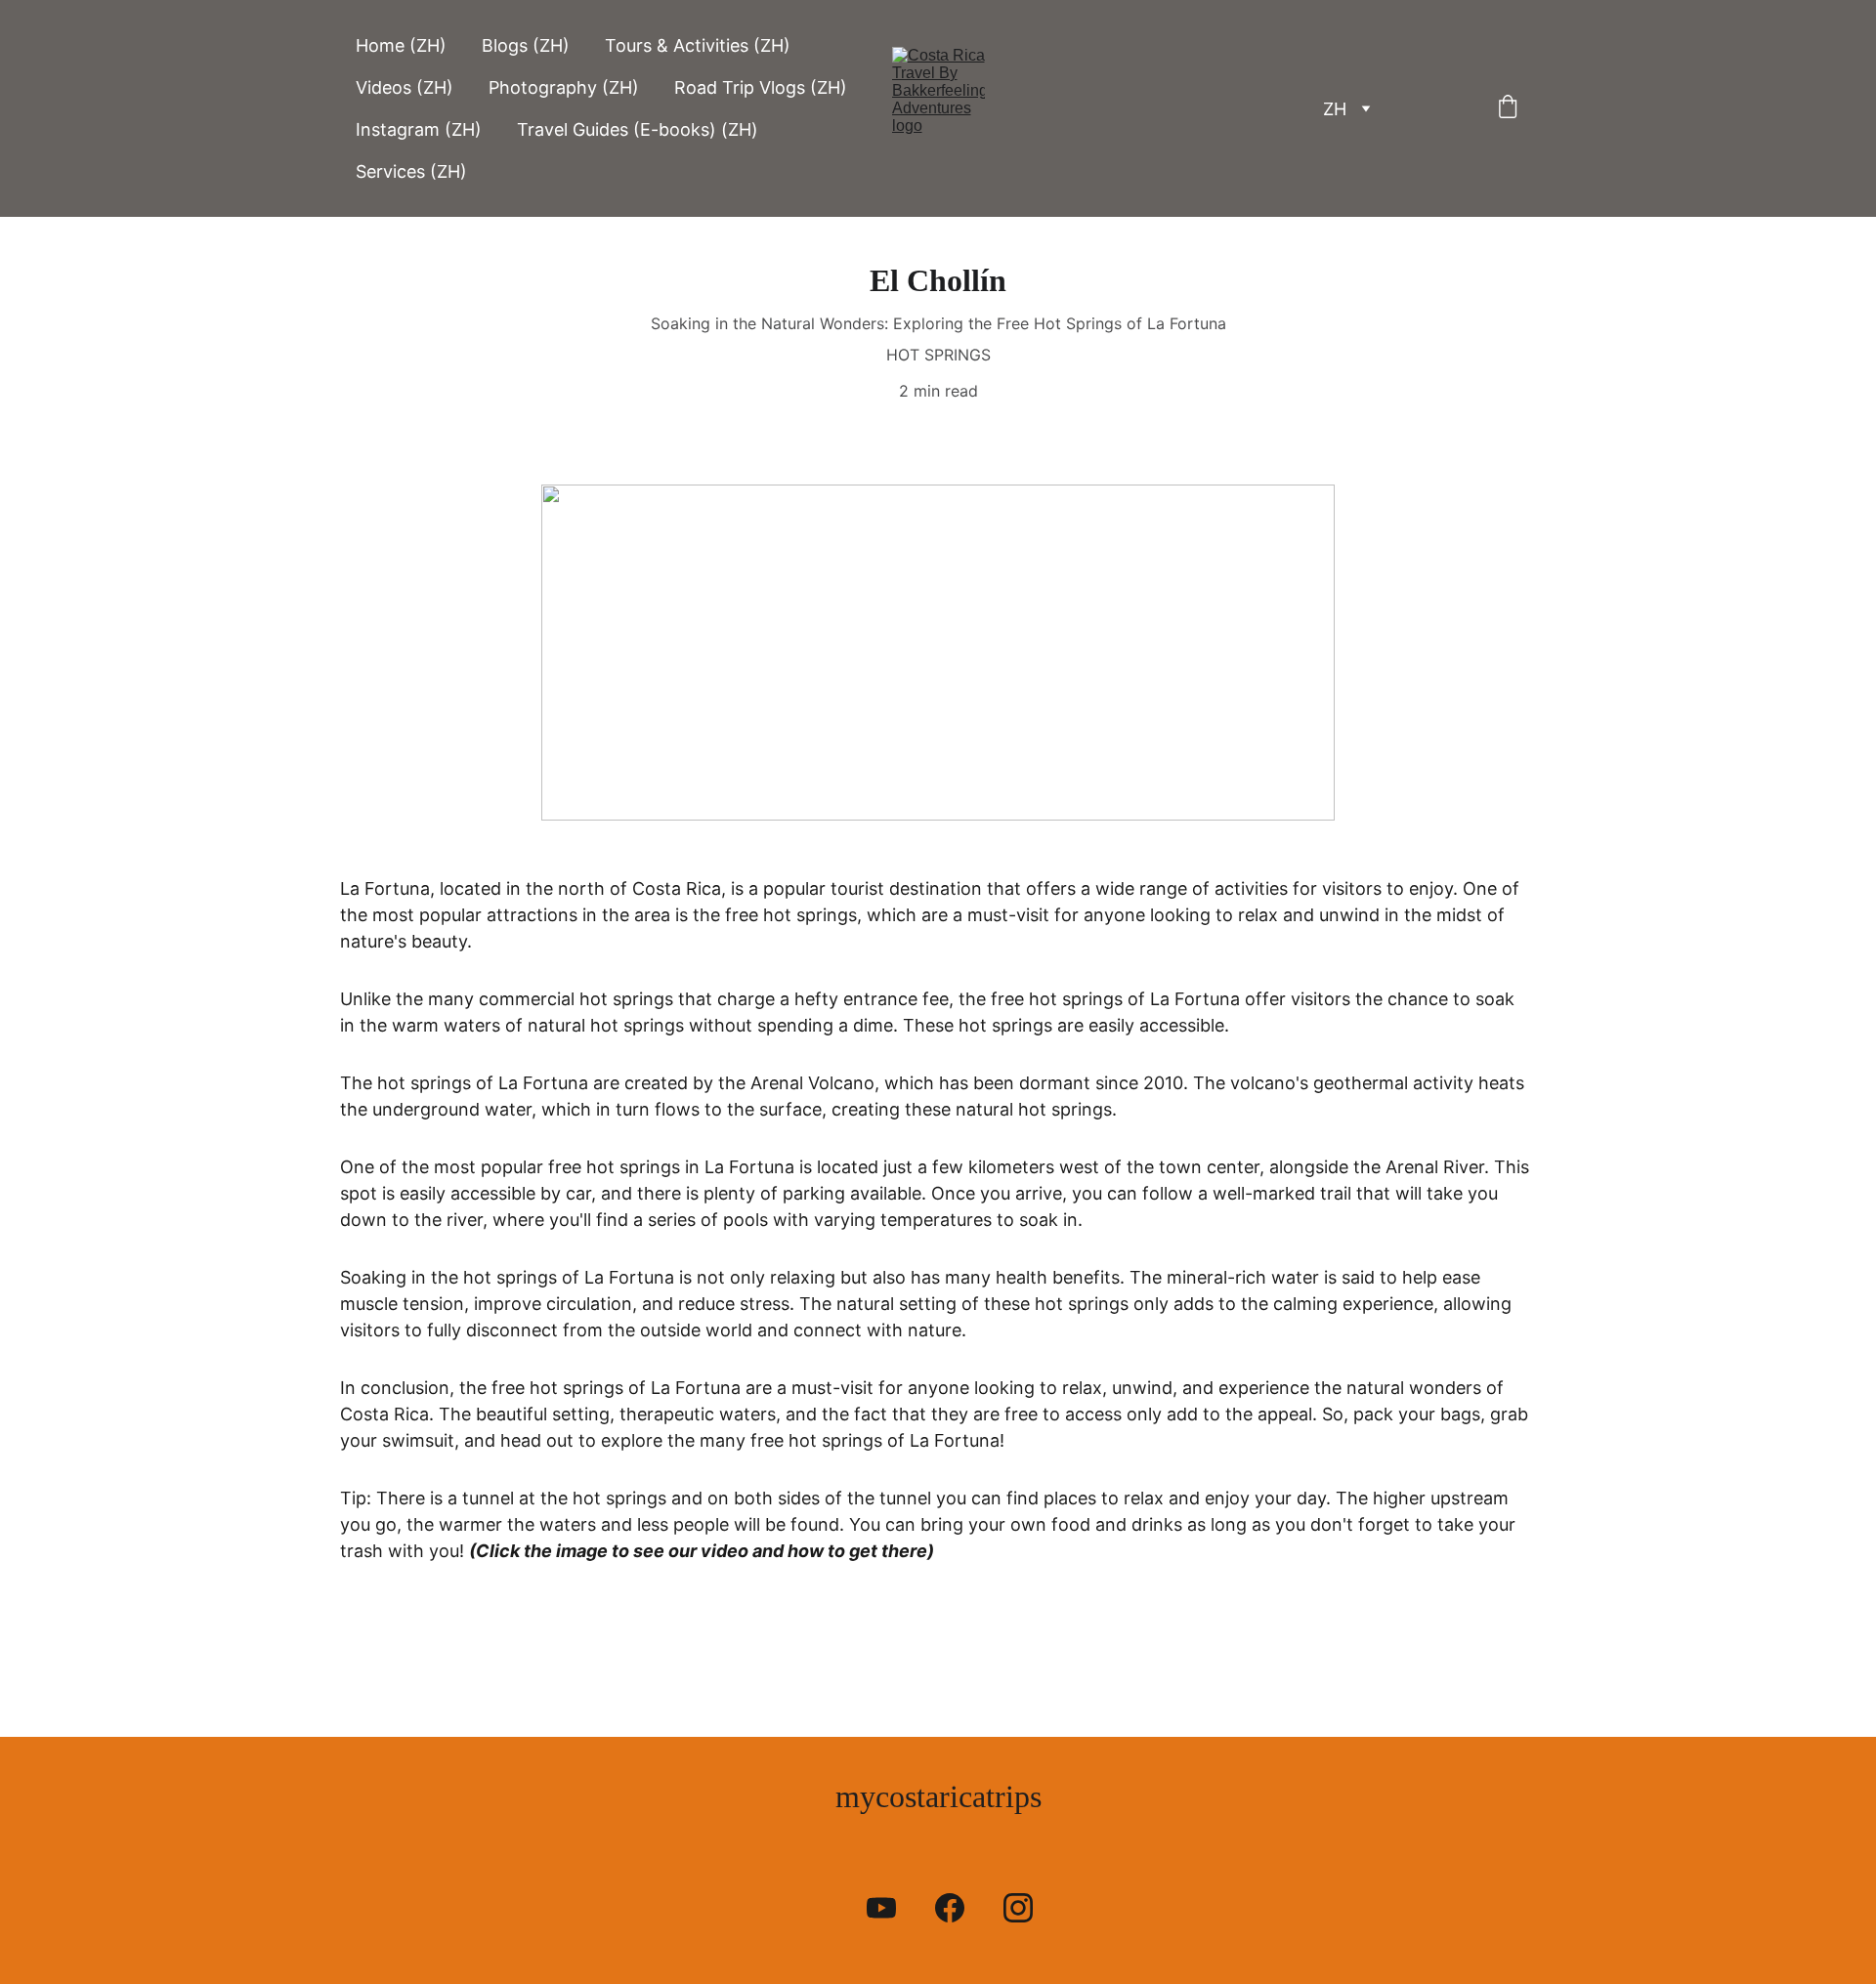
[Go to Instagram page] (1018, 1908)
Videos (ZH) (405, 87)
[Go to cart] (1508, 108)
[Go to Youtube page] (891, 1908)
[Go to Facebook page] (959, 1908)
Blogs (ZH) (526, 45)
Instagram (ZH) (419, 129)
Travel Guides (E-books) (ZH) (638, 129)
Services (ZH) (411, 171)
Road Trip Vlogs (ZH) (761, 87)
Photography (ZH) (564, 87)
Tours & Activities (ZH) (698, 45)
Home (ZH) (401, 45)
